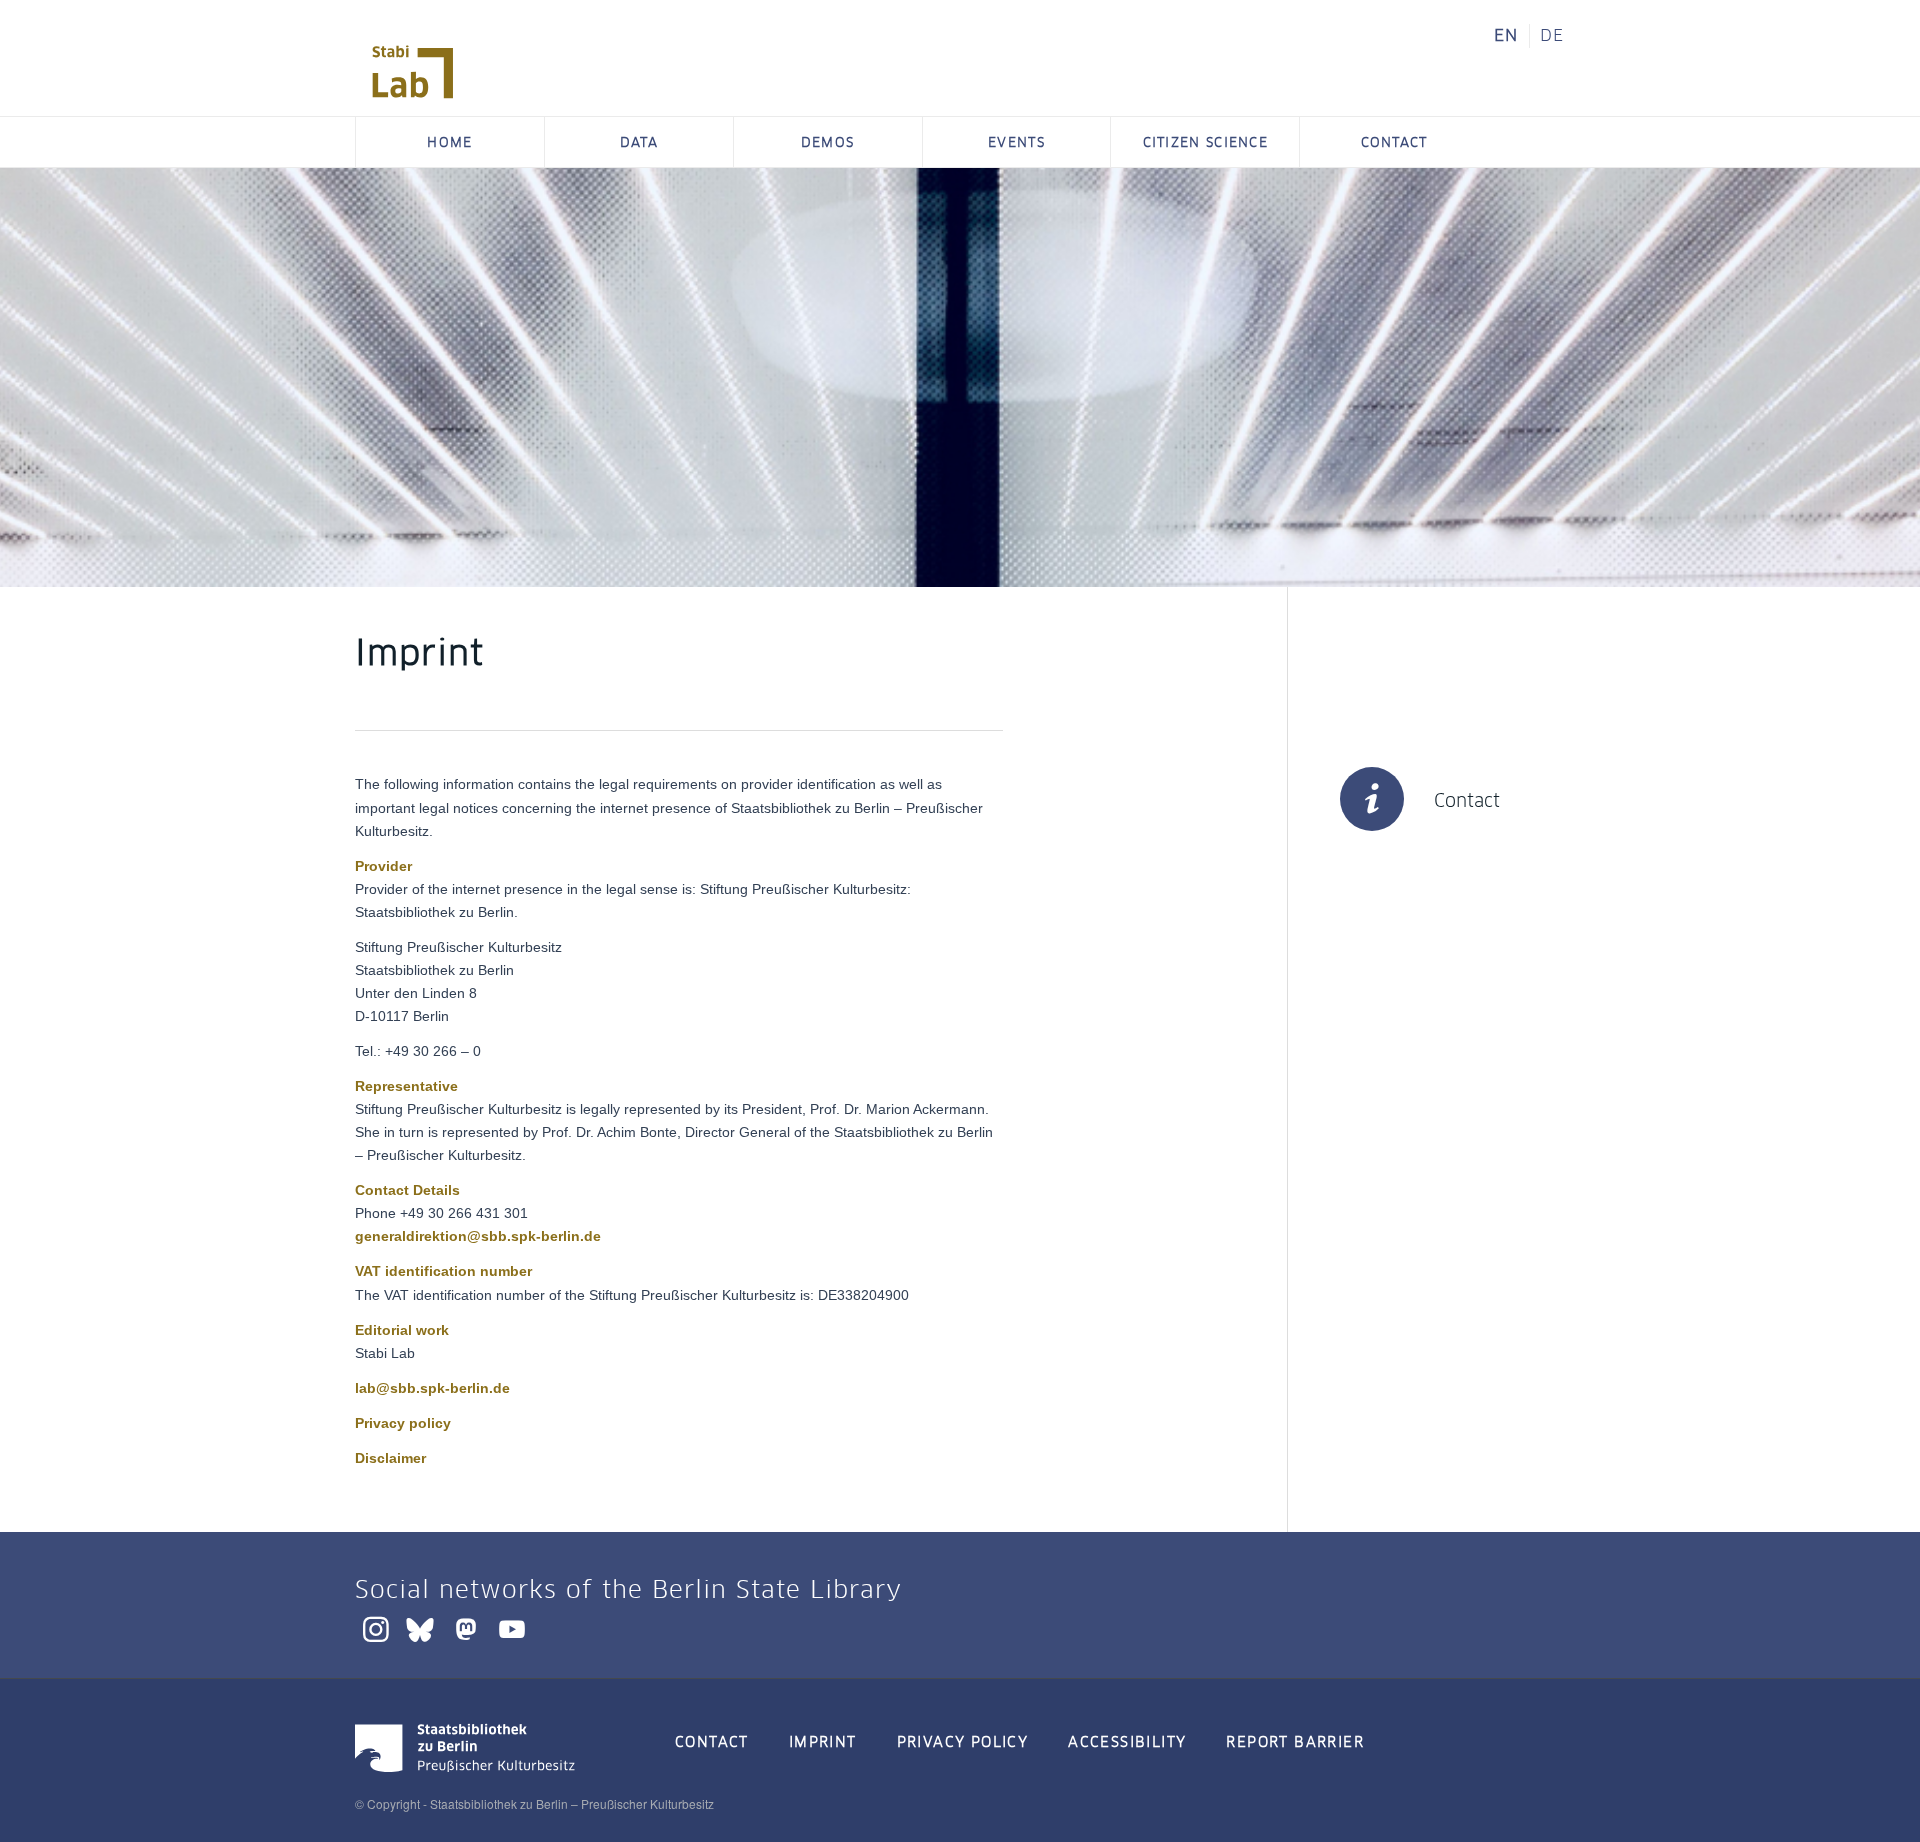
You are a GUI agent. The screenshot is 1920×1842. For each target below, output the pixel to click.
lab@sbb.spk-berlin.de (432, 1388)
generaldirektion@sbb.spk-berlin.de (478, 1236)
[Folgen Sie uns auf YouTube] (512, 1628)
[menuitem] (1507, 36)
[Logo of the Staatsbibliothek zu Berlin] (465, 1775)
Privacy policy (403, 1423)
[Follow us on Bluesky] (420, 1628)
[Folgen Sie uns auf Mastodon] (466, 1628)
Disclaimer (390, 1458)
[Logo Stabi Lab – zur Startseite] (413, 72)
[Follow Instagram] (376, 1628)
